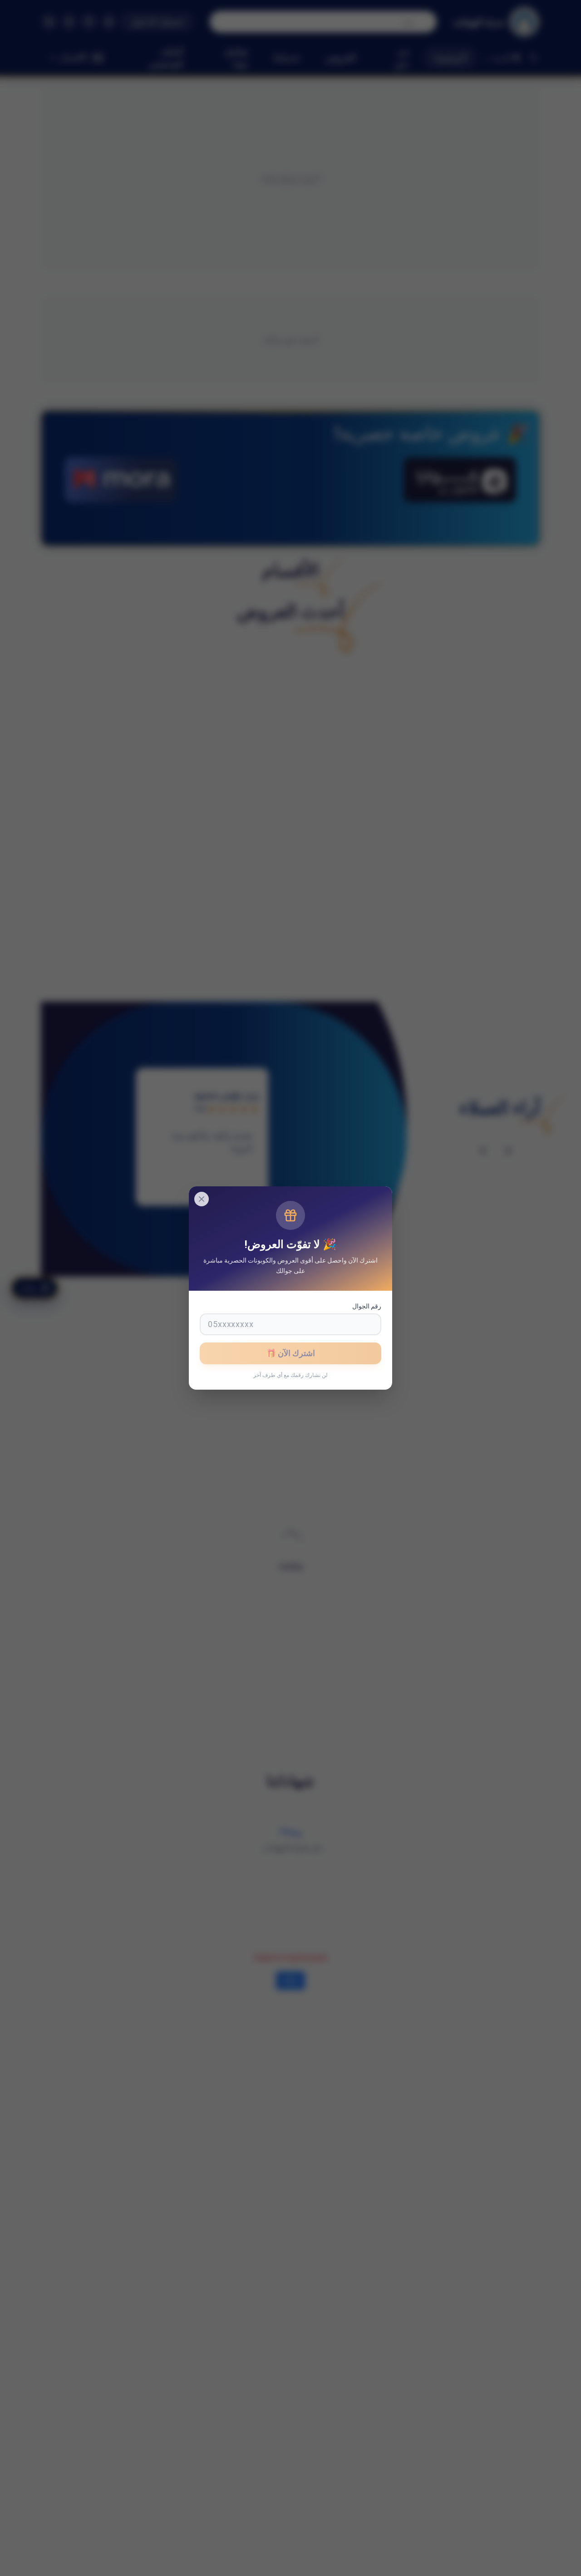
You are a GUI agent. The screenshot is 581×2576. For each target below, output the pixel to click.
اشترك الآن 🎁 (290, 1353)
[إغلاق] (202, 1199)
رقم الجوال (367, 1306)
